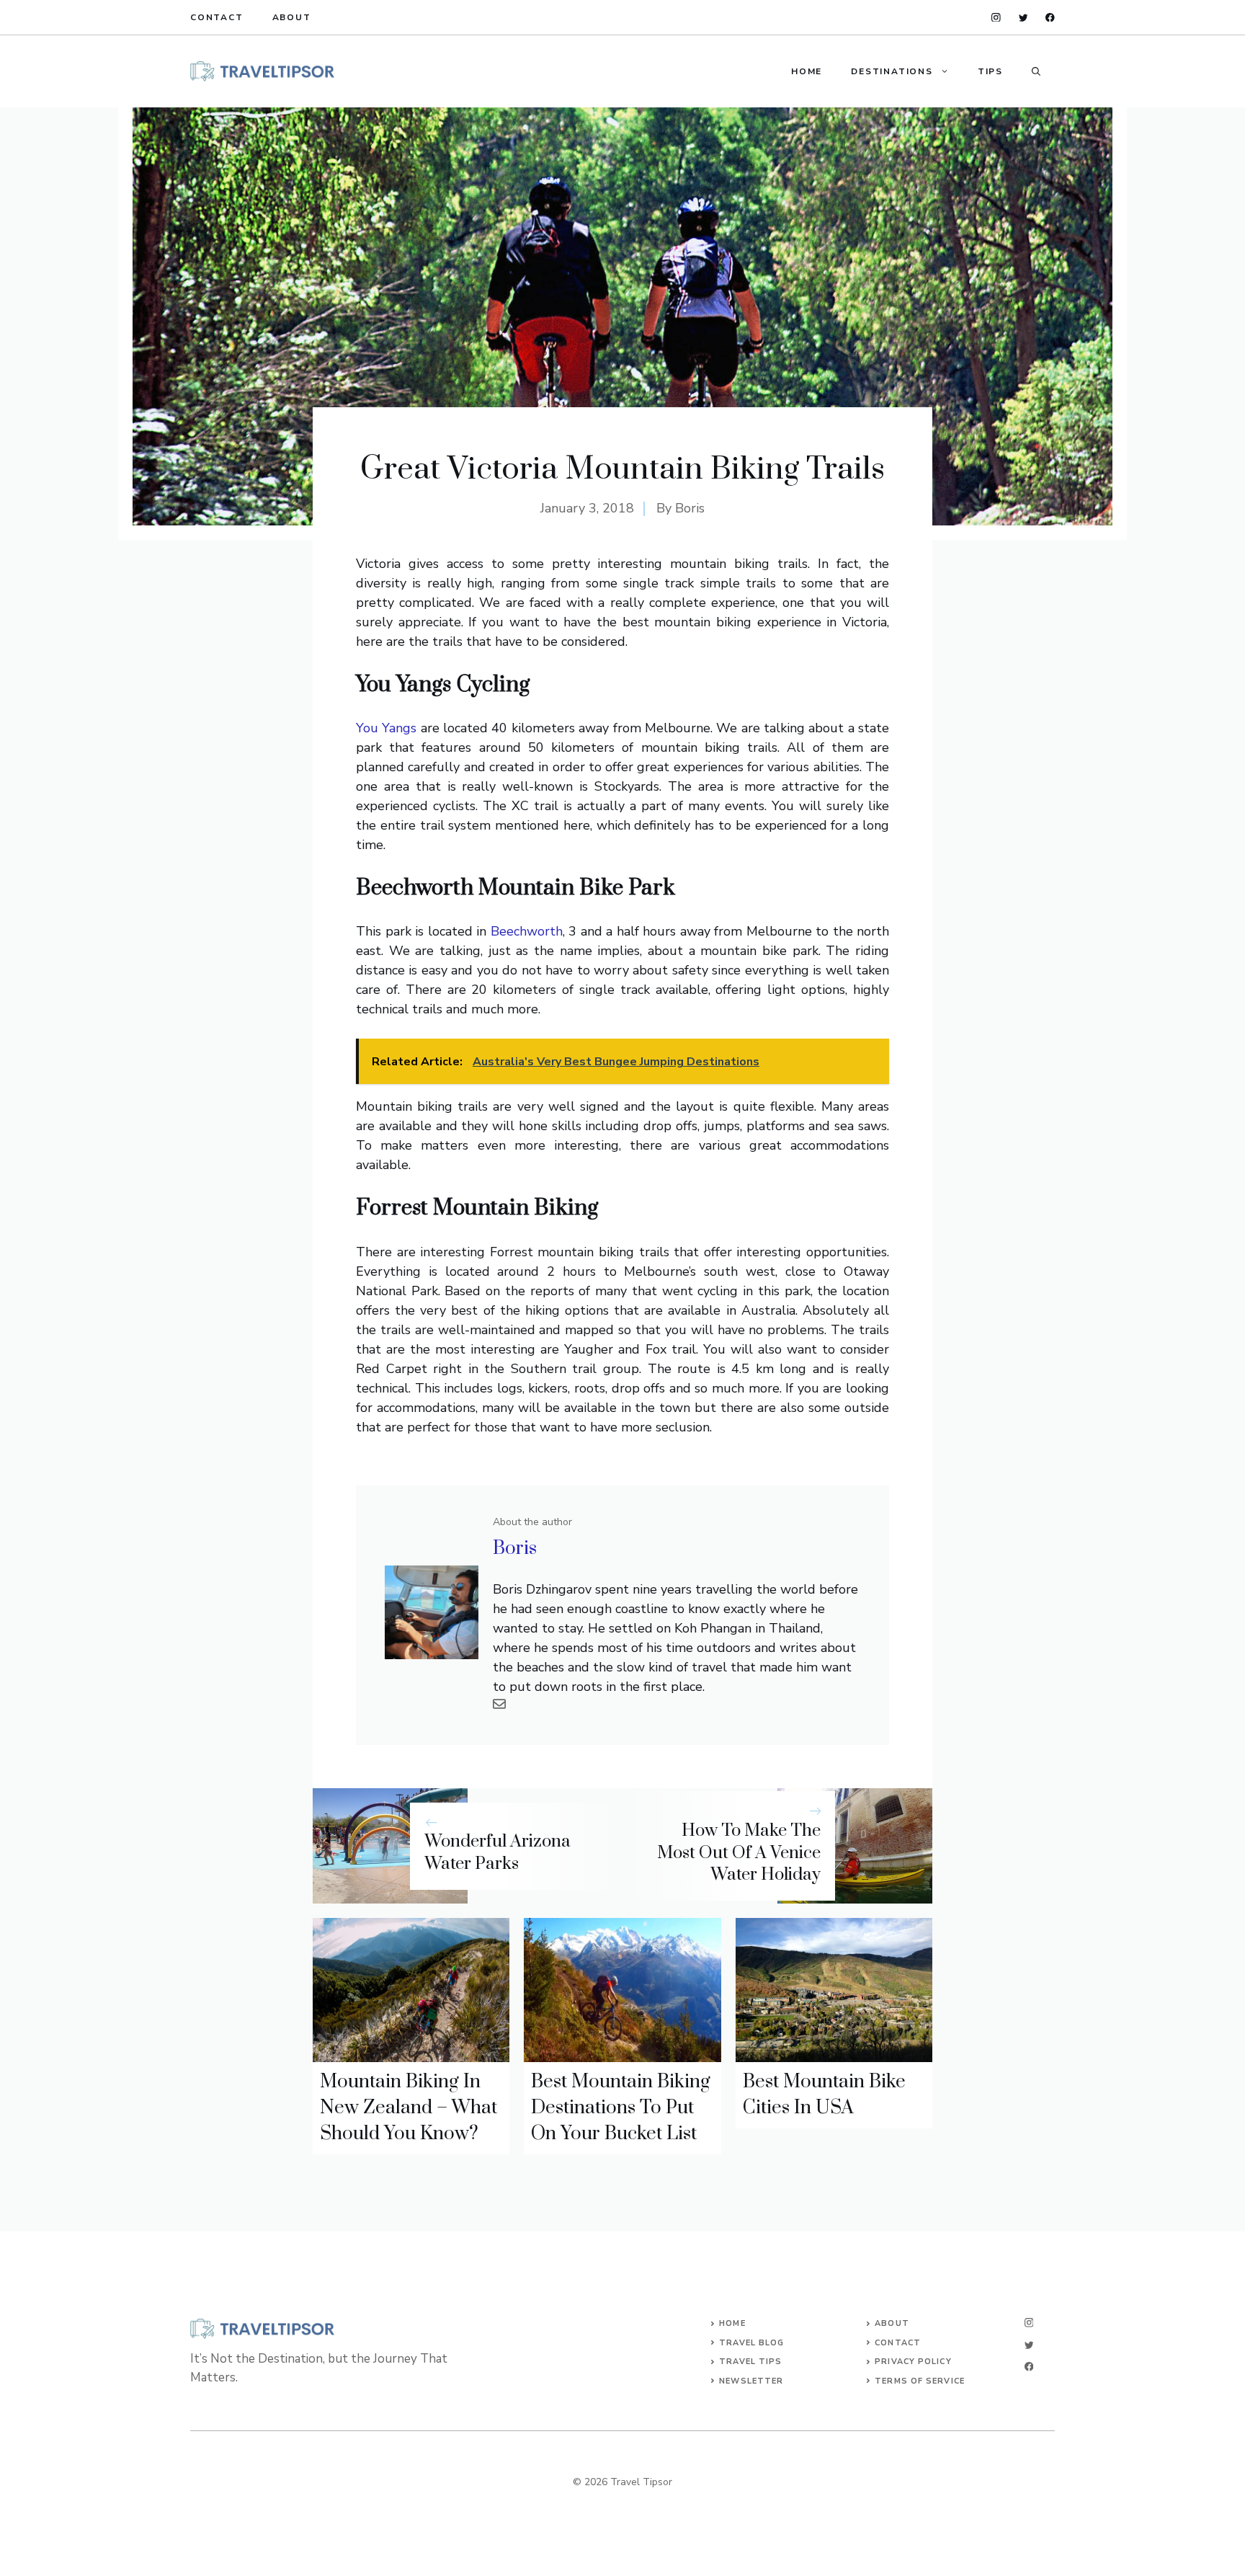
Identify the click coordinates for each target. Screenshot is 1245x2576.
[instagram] (996, 18)
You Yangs (386, 728)
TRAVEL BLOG (751, 2343)
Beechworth (527, 931)
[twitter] (1023, 18)
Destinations (892, 71)
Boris (690, 508)
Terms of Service (920, 2381)
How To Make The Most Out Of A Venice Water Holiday (739, 1853)
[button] (1036, 71)
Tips (990, 71)
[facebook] (1050, 18)
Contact (217, 17)
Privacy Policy (913, 2362)
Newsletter (751, 2381)
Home (807, 71)
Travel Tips (750, 2362)
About (292, 17)
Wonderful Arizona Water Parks (497, 1853)
